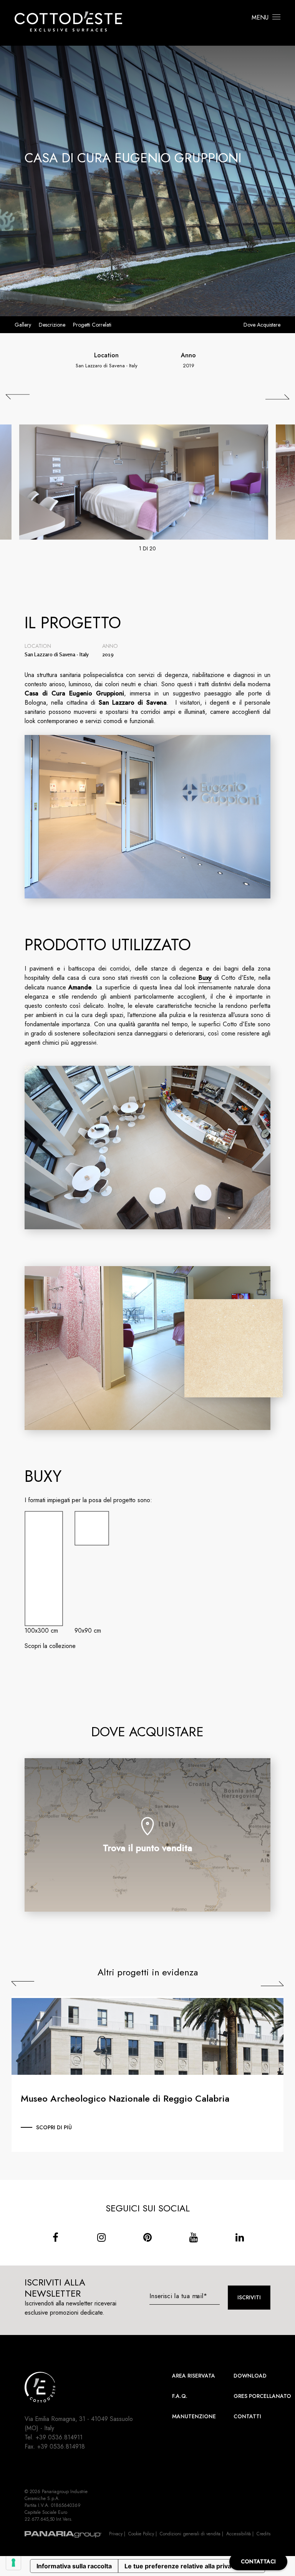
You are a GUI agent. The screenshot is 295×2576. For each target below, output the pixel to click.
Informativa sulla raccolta (74, 2566)
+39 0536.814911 (59, 2437)
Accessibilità (239, 2534)
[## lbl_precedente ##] (18, 397)
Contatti (247, 2416)
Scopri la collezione (50, 1646)
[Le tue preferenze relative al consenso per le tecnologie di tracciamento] (13, 2563)
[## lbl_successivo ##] (277, 397)
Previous (23, 1983)
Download (250, 2376)
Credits (264, 2534)
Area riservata (194, 2376)
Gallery (23, 325)
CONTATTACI (258, 2561)
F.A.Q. (180, 2396)
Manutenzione (194, 2416)
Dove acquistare (262, 325)
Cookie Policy (141, 2534)
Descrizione (52, 325)
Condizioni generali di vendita (190, 2534)
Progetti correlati (92, 325)
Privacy (116, 2534)
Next (272, 1983)
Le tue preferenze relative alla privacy (181, 2566)
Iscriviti (249, 2297)
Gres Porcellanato (262, 2396)
